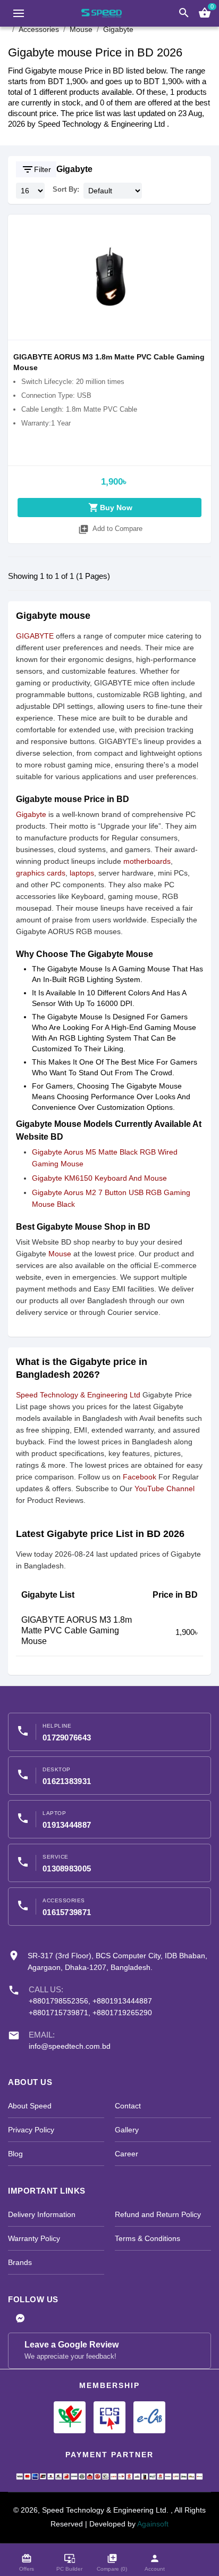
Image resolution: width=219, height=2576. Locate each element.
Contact (128, 2106)
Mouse (60, 1254)
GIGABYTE (35, 636)
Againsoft (153, 2524)
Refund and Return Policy (158, 2214)
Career (127, 2154)
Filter (36, 169)
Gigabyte (74, 169)
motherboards (147, 861)
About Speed (30, 2106)
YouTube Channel (165, 1489)
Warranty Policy (34, 2238)
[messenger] (20, 2319)
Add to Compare (110, 529)
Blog (15, 2154)
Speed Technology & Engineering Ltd (79, 1395)
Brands (20, 2262)
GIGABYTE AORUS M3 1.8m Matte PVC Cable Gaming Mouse (77, 1630)
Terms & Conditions (148, 2238)
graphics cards (41, 873)
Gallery (127, 2130)
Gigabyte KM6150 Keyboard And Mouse (99, 1178)
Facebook (140, 1477)
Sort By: (66, 189)
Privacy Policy (31, 2130)
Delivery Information (42, 2214)
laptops (82, 873)
